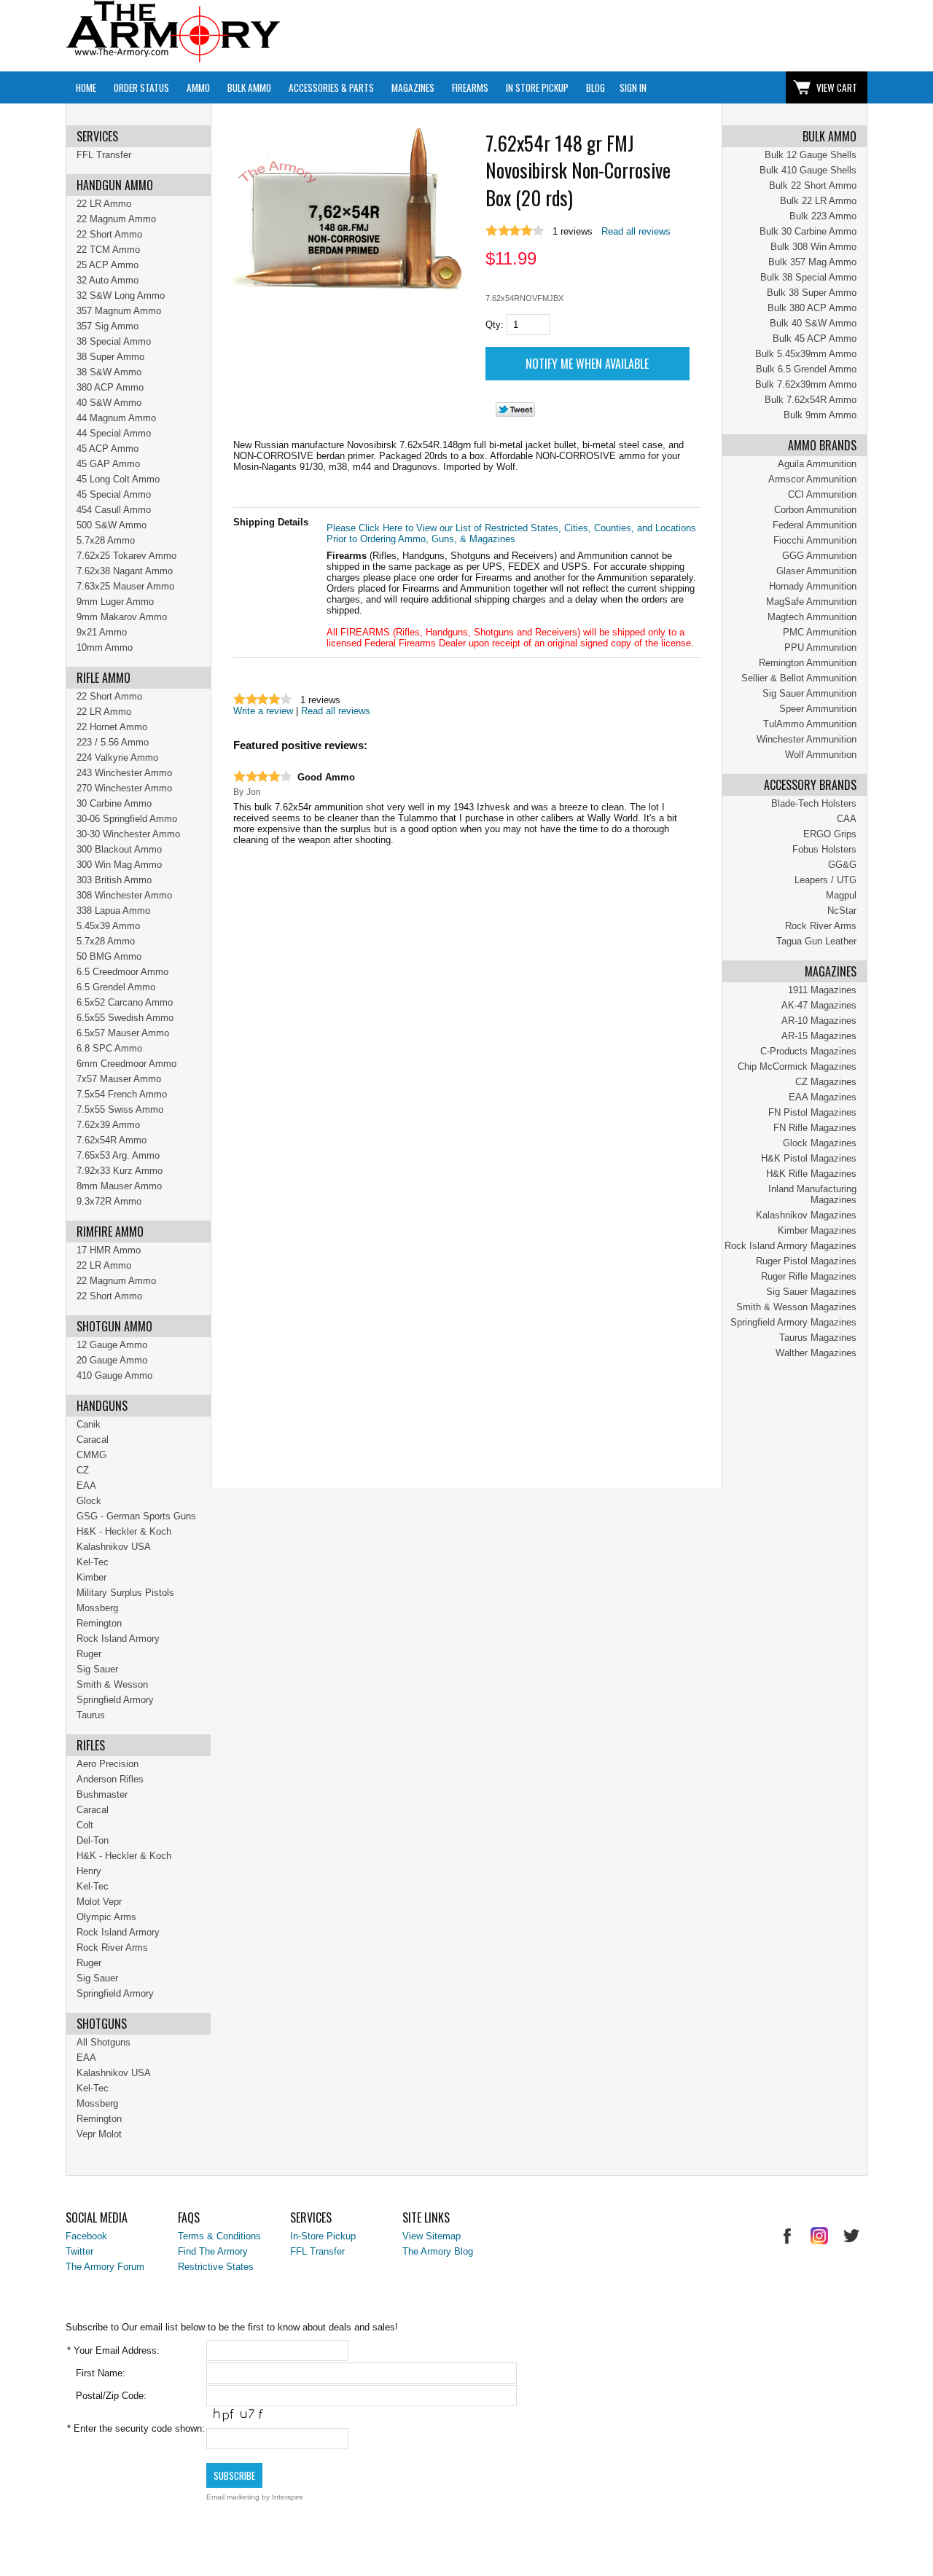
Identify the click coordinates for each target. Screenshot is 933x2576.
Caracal (93, 1440)
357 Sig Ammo (108, 326)
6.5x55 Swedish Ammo (125, 1018)
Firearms (470, 87)
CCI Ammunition (822, 494)
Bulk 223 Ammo (823, 216)
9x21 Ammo (102, 632)
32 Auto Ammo (108, 280)
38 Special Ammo (114, 341)
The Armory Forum (105, 2267)
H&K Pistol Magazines (809, 1158)
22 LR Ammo (104, 204)
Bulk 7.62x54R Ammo (811, 400)
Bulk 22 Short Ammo (813, 185)
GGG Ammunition (819, 556)
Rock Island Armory (118, 1639)
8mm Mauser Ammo (119, 1186)
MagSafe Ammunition (811, 602)
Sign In (633, 87)
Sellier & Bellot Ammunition (799, 678)
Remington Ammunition (808, 663)
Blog (596, 87)
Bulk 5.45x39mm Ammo (806, 354)
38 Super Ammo (110, 357)
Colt (85, 1825)
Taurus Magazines (818, 1338)
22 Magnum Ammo (116, 219)
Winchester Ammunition (807, 739)
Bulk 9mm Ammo (820, 415)
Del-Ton (93, 1840)
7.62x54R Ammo (112, 1140)
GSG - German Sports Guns (136, 1516)
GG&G (842, 865)
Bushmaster (102, 1794)
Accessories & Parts (331, 87)
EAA (86, 1485)
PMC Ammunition (820, 632)
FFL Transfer (104, 155)
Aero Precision (108, 1764)
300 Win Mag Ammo (119, 865)
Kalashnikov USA (114, 1547)
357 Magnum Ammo (119, 311)
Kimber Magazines (817, 1230)
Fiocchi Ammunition (815, 540)
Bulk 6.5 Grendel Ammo (806, 369)
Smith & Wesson (112, 1684)
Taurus (91, 1715)
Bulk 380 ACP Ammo (812, 308)
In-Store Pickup (323, 2236)
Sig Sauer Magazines (811, 1292)
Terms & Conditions (219, 2236)
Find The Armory (213, 2251)
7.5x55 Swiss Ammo (120, 1109)
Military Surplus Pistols (125, 1593)
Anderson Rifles (110, 1779)
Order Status (141, 87)
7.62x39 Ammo (108, 1125)
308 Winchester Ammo (124, 895)
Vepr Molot (99, 2134)
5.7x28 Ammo (106, 540)
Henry (89, 1871)
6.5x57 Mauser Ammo (123, 1033)
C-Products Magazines (808, 1051)
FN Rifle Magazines (815, 1128)
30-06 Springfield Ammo (127, 819)
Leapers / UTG (825, 880)
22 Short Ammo (109, 234)
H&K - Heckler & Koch (124, 1531)
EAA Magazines (823, 1097)
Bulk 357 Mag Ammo (812, 262)
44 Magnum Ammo (116, 418)
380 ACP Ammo (110, 387)
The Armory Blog (438, 2251)
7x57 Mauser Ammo (119, 1079)
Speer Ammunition (818, 709)
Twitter (79, 2251)
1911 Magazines (822, 990)
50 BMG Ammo (109, 956)
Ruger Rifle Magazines (809, 1276)
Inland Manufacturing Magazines (812, 1194)
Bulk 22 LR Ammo (818, 201)
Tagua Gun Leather (816, 941)
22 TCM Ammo (108, 250)
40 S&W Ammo (109, 403)
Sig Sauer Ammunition (809, 693)
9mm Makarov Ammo (122, 617)
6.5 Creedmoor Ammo (122, 972)
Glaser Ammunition (816, 571)
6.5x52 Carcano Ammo (125, 1002)
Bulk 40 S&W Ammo (813, 323)
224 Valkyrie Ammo (117, 757)
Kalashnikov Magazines (806, 1215)
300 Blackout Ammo (119, 849)
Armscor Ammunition (812, 479)
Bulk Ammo (249, 87)
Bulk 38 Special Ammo (808, 277)
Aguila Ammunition (817, 464)
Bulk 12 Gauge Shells (811, 155)
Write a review (263, 711)
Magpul (841, 895)
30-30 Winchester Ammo (128, 834)
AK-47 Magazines (819, 1005)
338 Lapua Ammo (113, 911)
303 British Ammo (114, 880)
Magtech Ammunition (812, 617)
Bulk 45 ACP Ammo (815, 338)
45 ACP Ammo (108, 449)
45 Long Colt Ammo (118, 479)
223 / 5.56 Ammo (113, 742)
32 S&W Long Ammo (121, 295)
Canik (89, 1424)
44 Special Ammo (114, 433)
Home (86, 87)
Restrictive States (216, 2267)
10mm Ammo (105, 647)
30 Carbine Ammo (114, 803)
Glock (89, 1501)
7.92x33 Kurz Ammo (120, 1171)
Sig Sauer (97, 1669)
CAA (847, 819)
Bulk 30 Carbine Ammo (808, 231)
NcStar (842, 911)
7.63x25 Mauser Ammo (125, 586)
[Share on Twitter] (515, 414)
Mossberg (97, 1608)
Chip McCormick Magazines (797, 1066)
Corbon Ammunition (815, 510)
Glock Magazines (820, 1143)
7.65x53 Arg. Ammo (118, 1155)
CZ (83, 1470)
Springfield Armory (115, 1700)
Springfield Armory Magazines (793, 1322)
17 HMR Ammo (109, 1250)
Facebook (86, 2236)
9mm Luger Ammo (115, 602)
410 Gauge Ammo (114, 1375)
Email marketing (233, 2497)
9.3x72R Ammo (109, 1201)
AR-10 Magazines (819, 1021)
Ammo (198, 87)
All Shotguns (104, 2042)
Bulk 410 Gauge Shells (808, 170)
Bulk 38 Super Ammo (812, 293)
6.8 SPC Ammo (109, 1048)
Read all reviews (636, 231)
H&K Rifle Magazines (811, 1174)
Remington (99, 1623)
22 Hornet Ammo (112, 727)
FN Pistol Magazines (812, 1112)
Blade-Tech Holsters (814, 803)
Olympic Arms (106, 1917)
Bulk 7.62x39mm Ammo (806, 384)
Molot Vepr (99, 1902)
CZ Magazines (826, 1082)
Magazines (413, 87)
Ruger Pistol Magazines (806, 1261)
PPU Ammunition (820, 647)
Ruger (89, 1654)
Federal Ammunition (815, 525)
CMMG (91, 1455)
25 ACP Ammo (108, 265)
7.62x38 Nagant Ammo (125, 571)
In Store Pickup (537, 87)
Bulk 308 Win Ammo (813, 247)
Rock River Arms (821, 926)
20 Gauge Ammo (112, 1360)
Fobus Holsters (824, 849)
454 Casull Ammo (114, 510)
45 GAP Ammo (108, 464)
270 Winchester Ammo (124, 788)
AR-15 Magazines (819, 1036)
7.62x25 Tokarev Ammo (126, 556)
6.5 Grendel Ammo (116, 987)
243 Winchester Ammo (124, 773)
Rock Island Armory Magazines (790, 1246)
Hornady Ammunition (813, 586)
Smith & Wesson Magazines (796, 1307)
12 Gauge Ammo (112, 1345)
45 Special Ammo (114, 494)
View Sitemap (432, 2236)
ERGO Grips (830, 834)
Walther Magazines (816, 1353)
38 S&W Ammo (109, 372)
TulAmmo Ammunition (810, 724)
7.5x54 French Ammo (122, 1094)
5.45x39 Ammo (108, 926)
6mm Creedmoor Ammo (126, 1064)
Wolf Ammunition (821, 755)
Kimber (91, 1577)
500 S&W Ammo (112, 525)
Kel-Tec (93, 1562)
